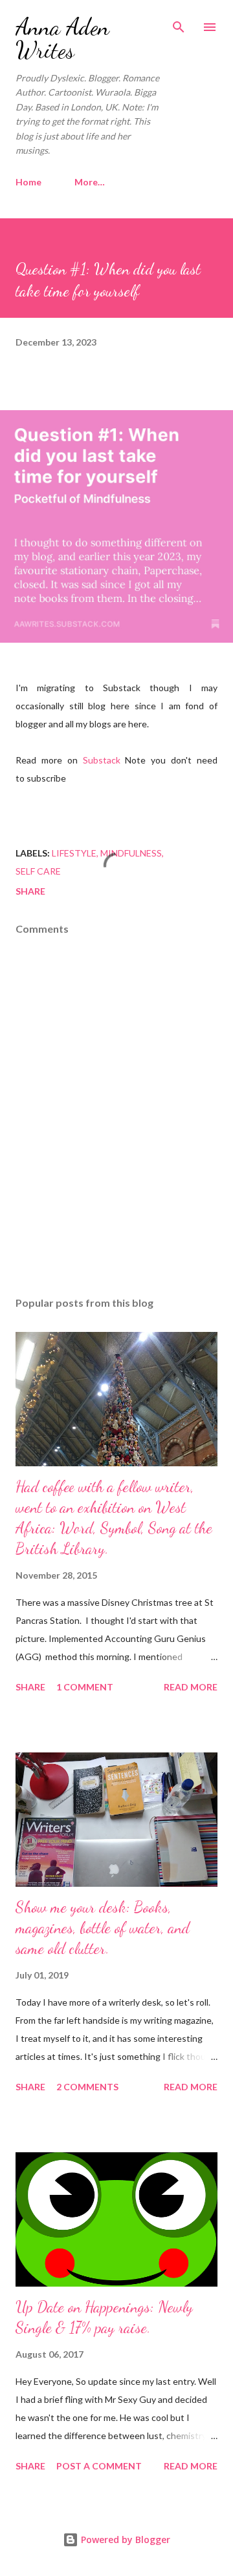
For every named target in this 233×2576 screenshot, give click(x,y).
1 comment (85, 1687)
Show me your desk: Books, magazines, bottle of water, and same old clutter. (103, 1928)
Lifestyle (74, 853)
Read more (191, 1687)
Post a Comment (99, 2466)
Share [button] (30, 891)
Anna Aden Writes (62, 38)
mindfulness (131, 853)
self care (38, 871)
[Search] (179, 23)
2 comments (87, 2087)
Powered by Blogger (124, 2540)
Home (28, 182)
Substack (102, 760)
